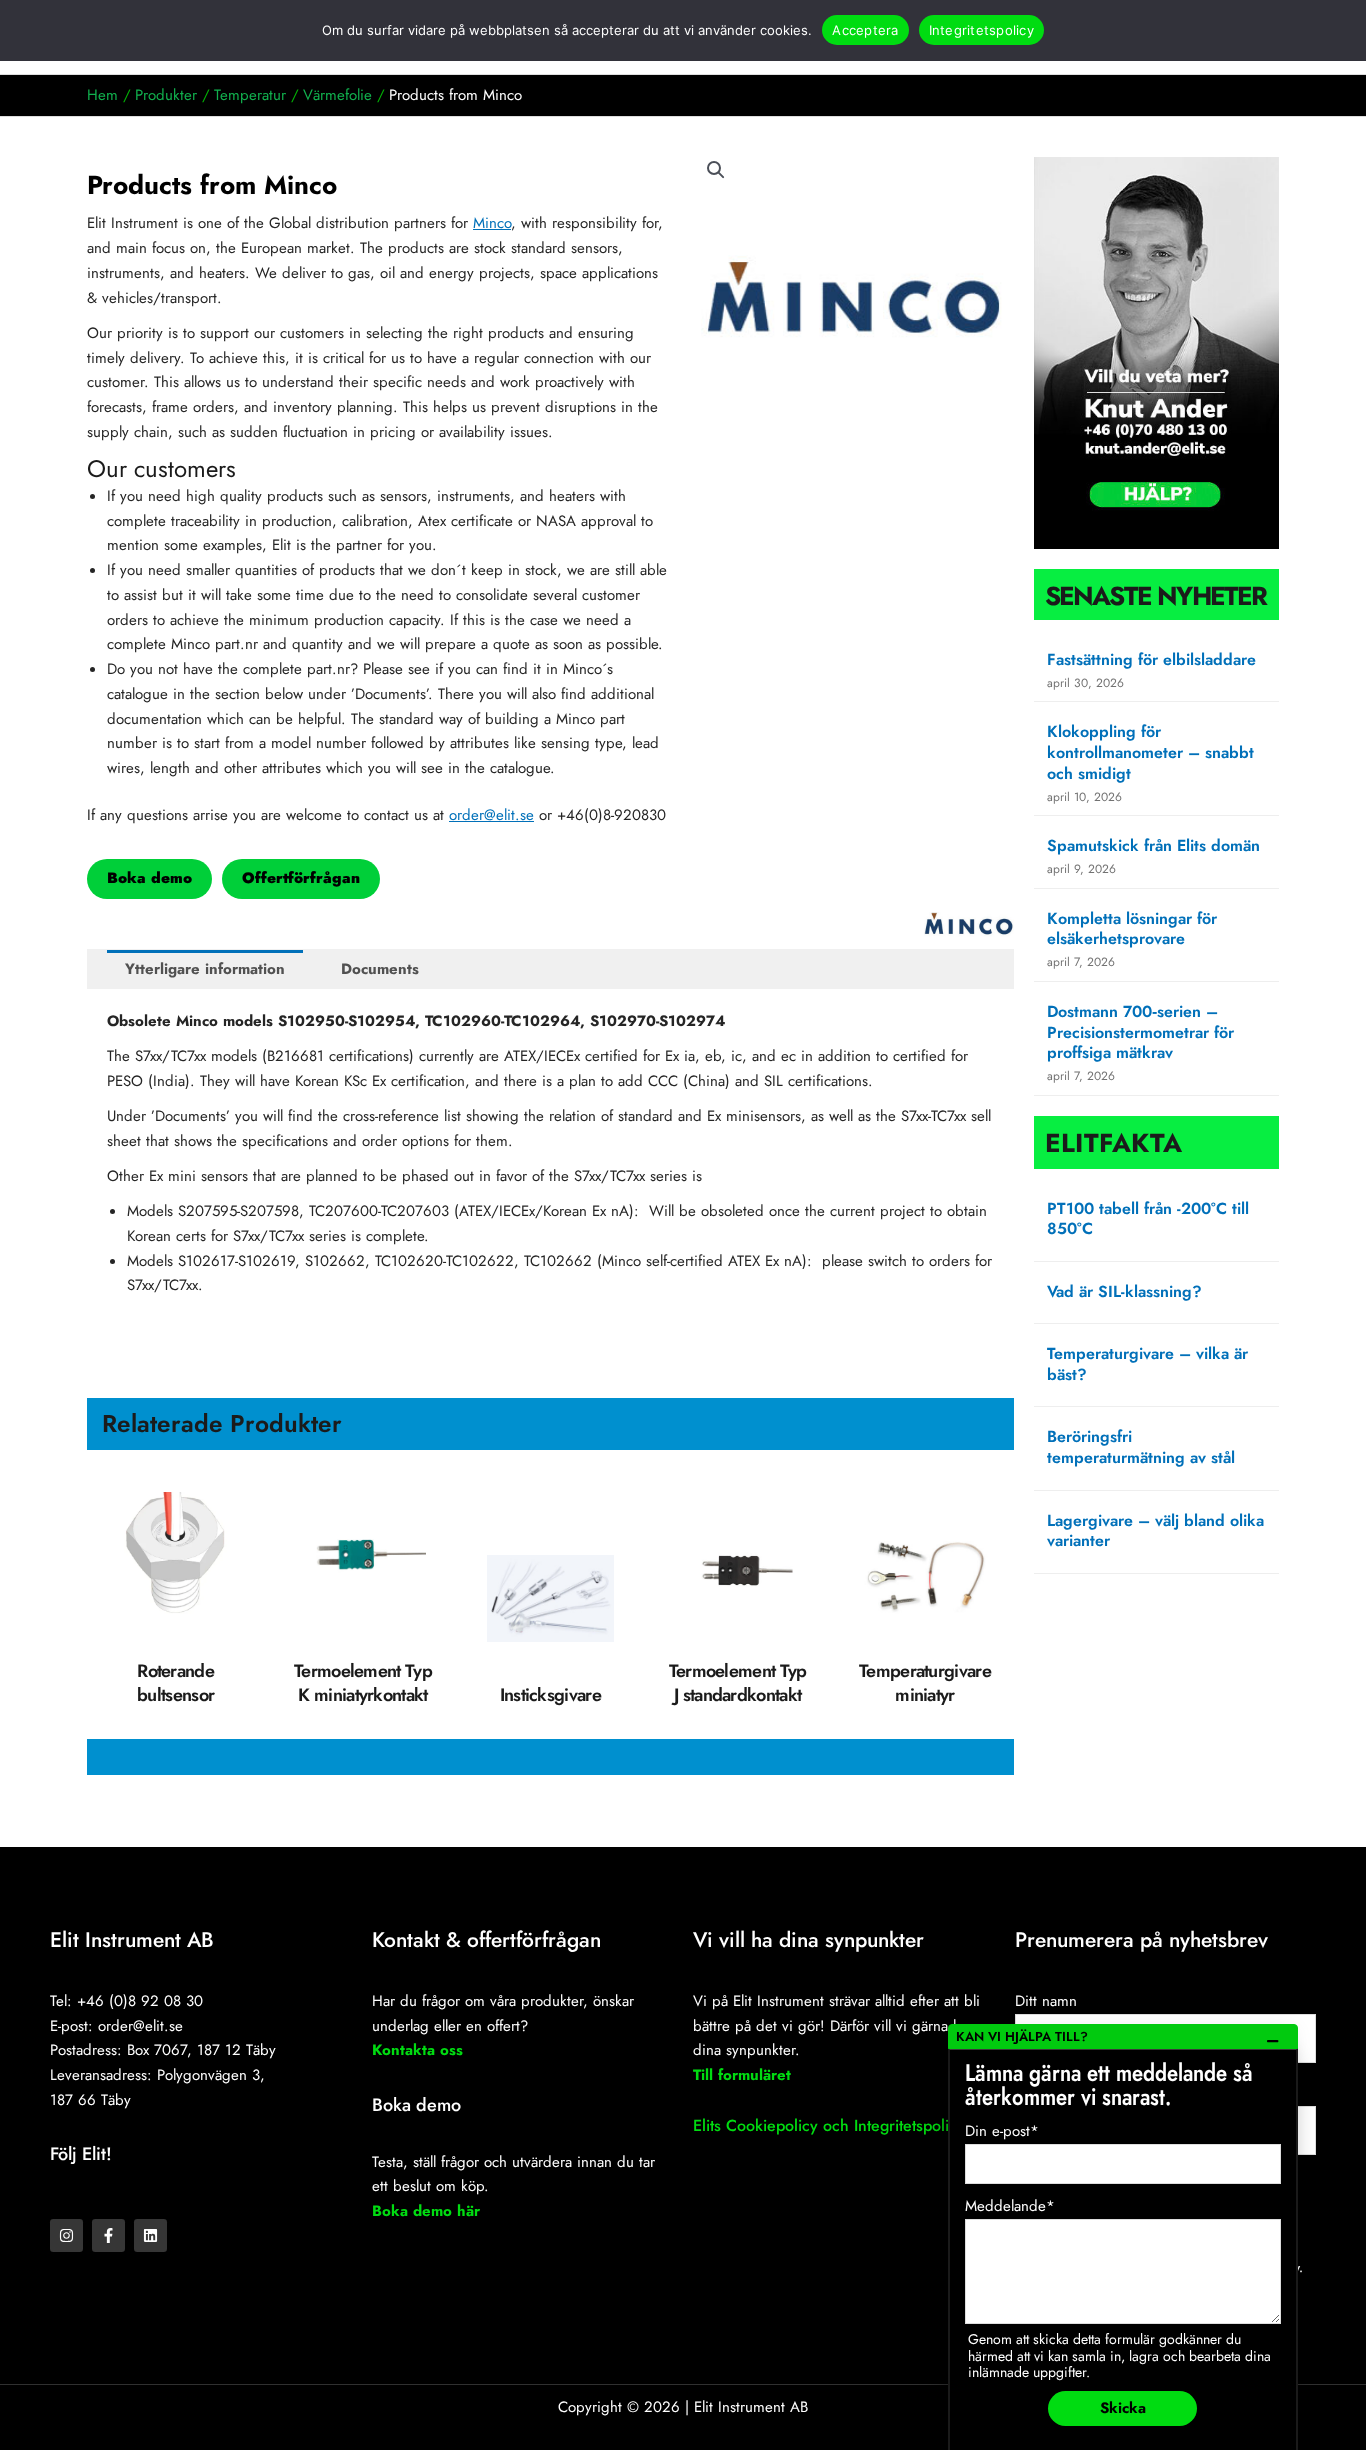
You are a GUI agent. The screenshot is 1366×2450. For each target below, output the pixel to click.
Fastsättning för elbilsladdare (1151, 659)
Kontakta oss (417, 2050)
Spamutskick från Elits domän (1153, 845)
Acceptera (865, 30)
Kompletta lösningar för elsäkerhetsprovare (1132, 929)
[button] (716, 170)
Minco (492, 223)
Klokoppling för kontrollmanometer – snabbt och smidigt (1150, 752)
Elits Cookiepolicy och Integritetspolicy (829, 2125)
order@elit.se (491, 815)
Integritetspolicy (981, 30)
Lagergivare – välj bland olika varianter (1155, 1531)
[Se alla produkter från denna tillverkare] (969, 924)
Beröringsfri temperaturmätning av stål (1141, 1447)
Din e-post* (1002, 2131)
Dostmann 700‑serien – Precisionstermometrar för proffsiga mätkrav (1140, 1032)
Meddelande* (1010, 2206)
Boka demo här (426, 2211)
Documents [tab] (380, 969)
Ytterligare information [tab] (205, 969)
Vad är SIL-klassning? (1124, 1291)
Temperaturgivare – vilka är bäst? (1147, 1364)
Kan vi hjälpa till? (1022, 2036)
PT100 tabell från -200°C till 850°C (1148, 1219)
